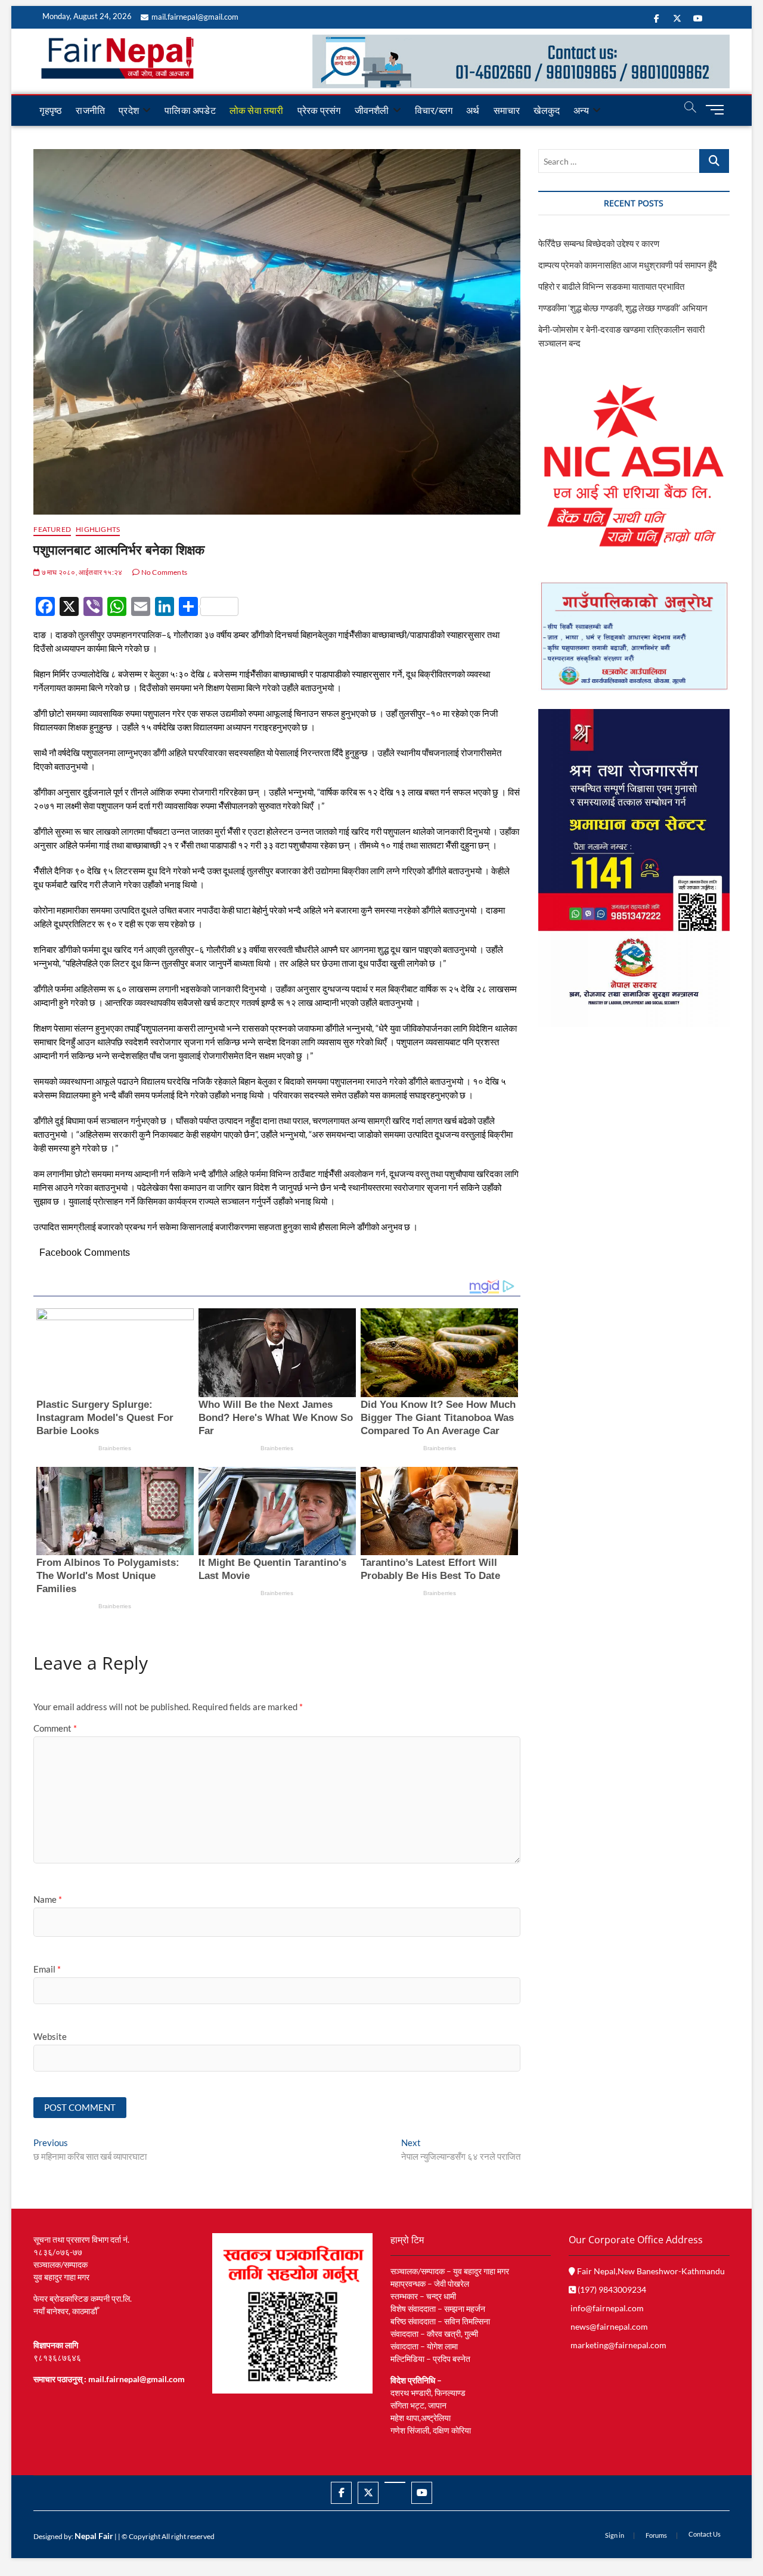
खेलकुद (547, 110)
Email (47, 1969)
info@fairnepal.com (607, 2308)
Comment (55, 1728)
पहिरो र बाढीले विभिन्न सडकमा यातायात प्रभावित (611, 286)
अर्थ (473, 110)
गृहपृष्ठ (51, 110)
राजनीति (90, 110)
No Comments (164, 572)
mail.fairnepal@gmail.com (195, 17)
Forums (656, 2535)
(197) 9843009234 (611, 2289)
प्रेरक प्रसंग (319, 110)
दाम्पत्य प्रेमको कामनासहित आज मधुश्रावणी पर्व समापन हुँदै (628, 265)
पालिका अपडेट (190, 110)
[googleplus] (395, 2482)
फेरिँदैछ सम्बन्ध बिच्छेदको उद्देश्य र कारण (599, 243)
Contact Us (705, 2534)
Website (50, 2036)
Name (48, 1899)
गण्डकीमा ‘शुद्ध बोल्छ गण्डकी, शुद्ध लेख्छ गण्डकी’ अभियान (623, 308)
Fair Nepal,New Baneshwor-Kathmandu (650, 2271)
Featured (52, 529)
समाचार (507, 110)
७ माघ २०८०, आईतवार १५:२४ (81, 572)
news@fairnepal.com (609, 2326)
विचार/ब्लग (434, 110)
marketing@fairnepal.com (618, 2345)
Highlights (98, 529)
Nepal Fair (94, 2536)
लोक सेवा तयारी (257, 110)
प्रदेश (129, 110)
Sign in (615, 2535)
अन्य (581, 110)
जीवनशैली (372, 110)
